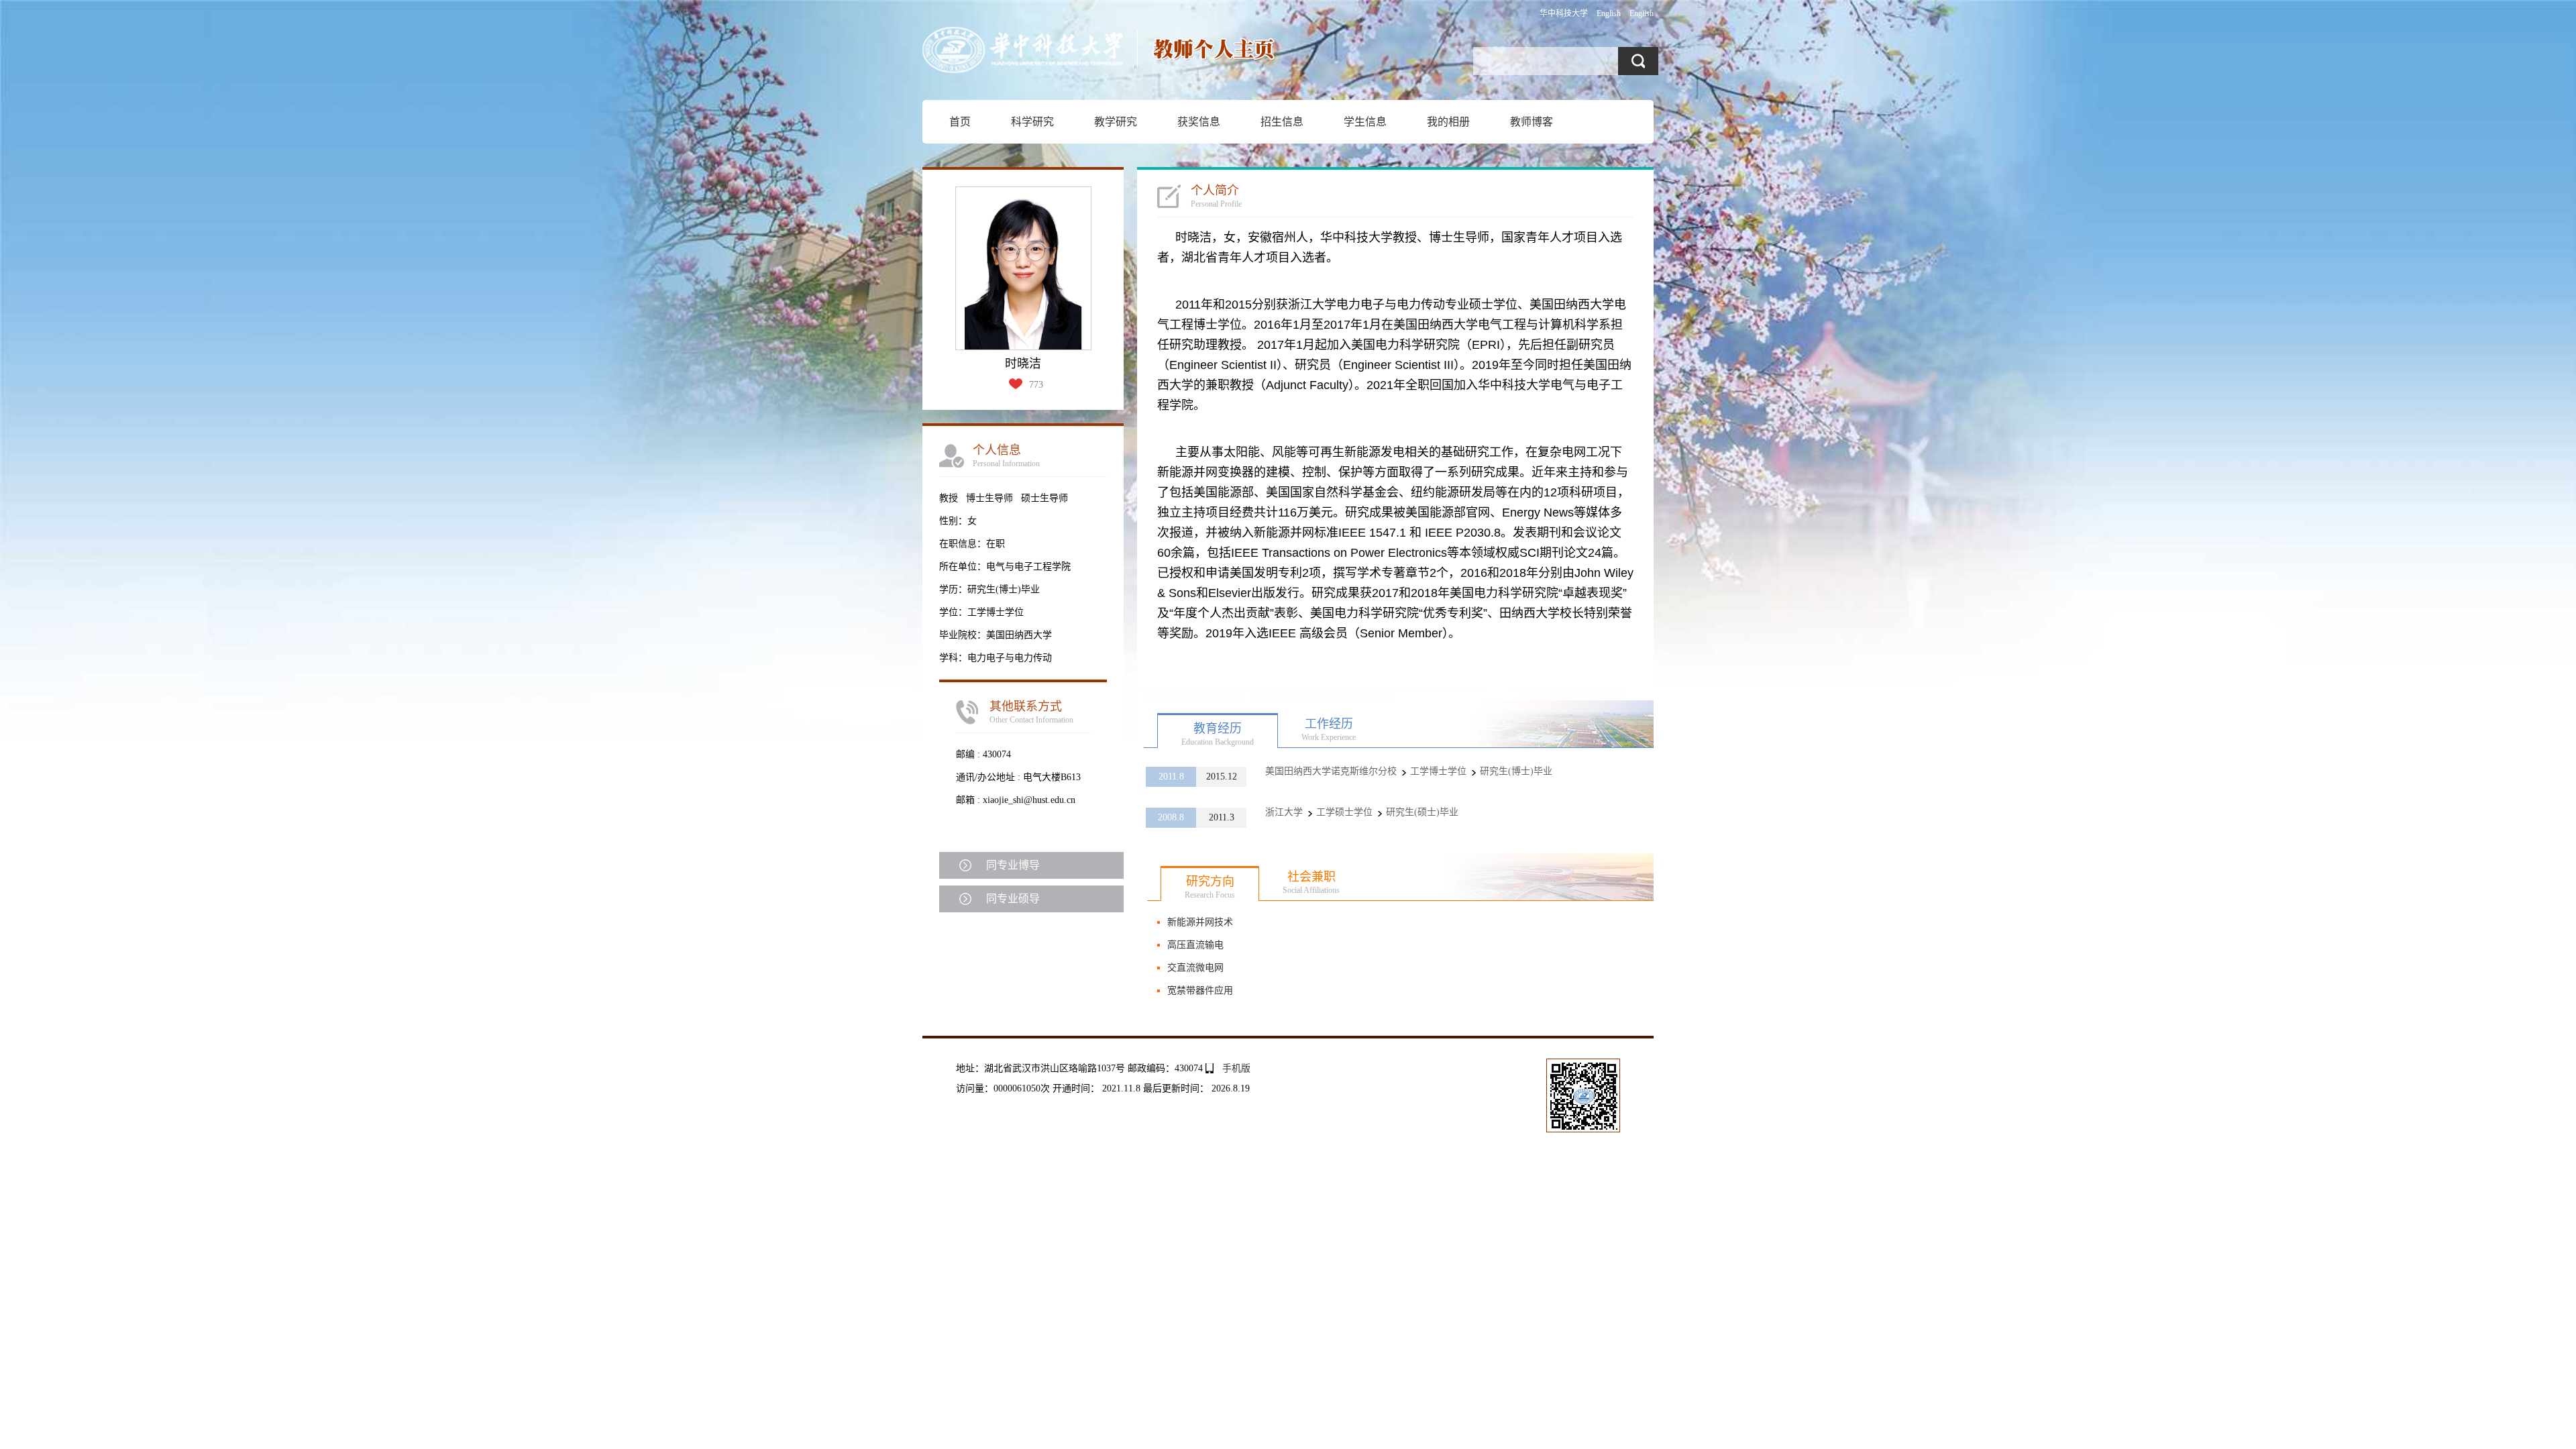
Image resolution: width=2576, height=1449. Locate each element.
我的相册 (1448, 122)
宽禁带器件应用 (1200, 990)
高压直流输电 (1195, 945)
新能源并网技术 (1200, 922)
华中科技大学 (1564, 13)
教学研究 (1116, 122)
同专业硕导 (1013, 899)
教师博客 (1532, 122)
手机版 (1236, 1068)
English (1609, 13)
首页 (960, 122)
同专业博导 (1013, 865)
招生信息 (1282, 122)
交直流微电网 (1195, 968)
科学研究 (1032, 122)
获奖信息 (1199, 122)
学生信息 (1365, 122)
